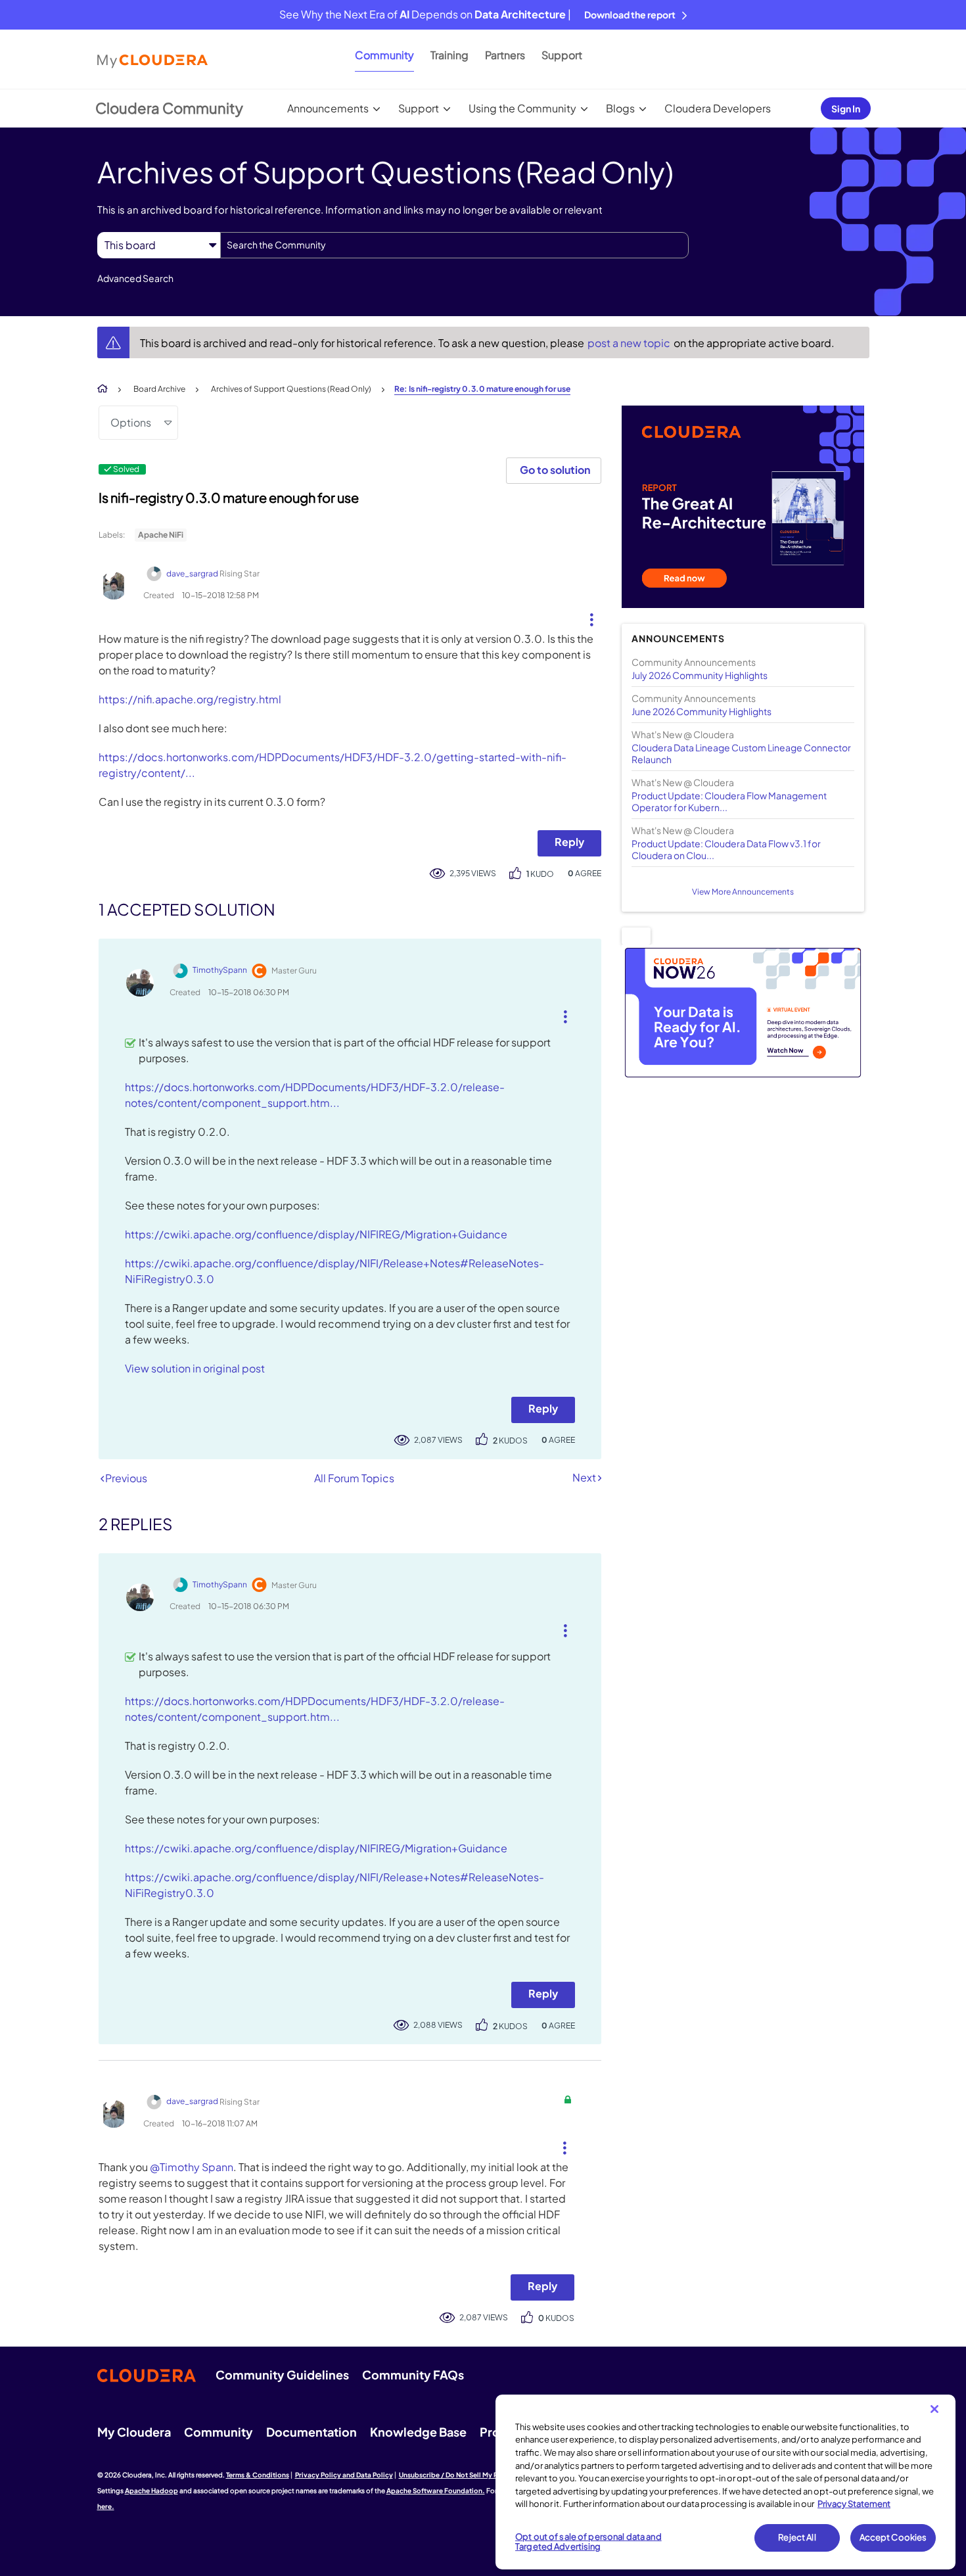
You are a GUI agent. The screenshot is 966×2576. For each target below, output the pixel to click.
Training (449, 55)
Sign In (846, 108)
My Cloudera (134, 2432)
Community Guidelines (282, 2375)
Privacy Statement (854, 2504)
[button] (586, 617)
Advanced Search (135, 278)
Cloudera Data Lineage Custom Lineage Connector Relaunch (741, 753)
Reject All (797, 2537)
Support (562, 55)
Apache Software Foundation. (436, 2491)
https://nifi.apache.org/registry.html (190, 699)
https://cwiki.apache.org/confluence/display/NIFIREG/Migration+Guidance (316, 1234)
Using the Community (522, 108)
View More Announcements (743, 892)
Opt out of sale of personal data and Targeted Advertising (588, 2542)
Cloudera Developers (718, 108)
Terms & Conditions (258, 2475)
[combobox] (454, 245)
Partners (505, 55)
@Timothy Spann (192, 2167)
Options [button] (131, 422)
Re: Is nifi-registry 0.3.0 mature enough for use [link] (482, 389)
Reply (569, 842)
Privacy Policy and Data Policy (344, 2475)
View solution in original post (195, 1368)
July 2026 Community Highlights (700, 675)
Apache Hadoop (151, 2491)
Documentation (311, 2432)
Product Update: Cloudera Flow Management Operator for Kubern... (729, 801)
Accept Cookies (893, 2537)
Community (384, 55)
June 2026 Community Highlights (701, 711)
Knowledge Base (418, 2432)
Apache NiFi (161, 535)
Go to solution (555, 470)
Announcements (328, 108)
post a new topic (630, 343)
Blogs (620, 108)
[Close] (934, 2409)
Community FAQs (413, 2375)
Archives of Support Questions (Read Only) (291, 389)
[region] (725, 2482)
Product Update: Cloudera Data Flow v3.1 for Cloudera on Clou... (726, 849)
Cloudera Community (169, 108)
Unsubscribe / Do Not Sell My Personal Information (480, 2475)
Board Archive (159, 389)
